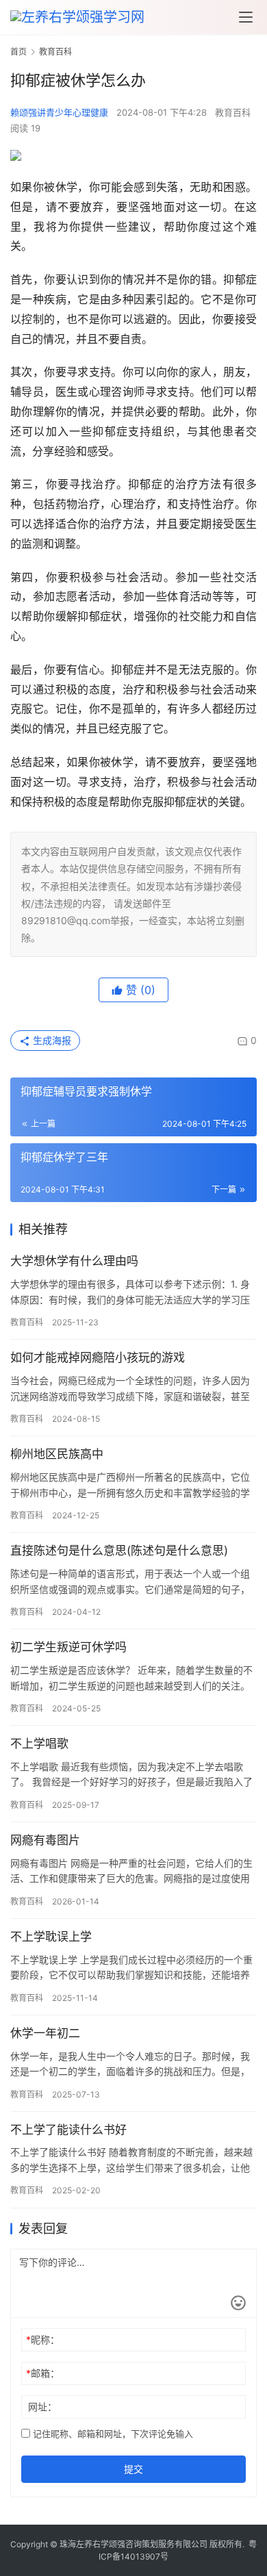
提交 (133, 2469)
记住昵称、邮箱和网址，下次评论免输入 (112, 2434)
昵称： (43, 2339)
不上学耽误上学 (51, 1937)
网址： (42, 2407)
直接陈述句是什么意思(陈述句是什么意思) (119, 1551)
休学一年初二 (45, 2033)
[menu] (246, 17)
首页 (18, 52)
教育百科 (233, 112)
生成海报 (51, 1040)
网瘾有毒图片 (45, 1840)
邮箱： (43, 2373)
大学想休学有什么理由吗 (74, 1261)
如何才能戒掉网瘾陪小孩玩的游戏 (98, 1357)
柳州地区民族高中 (57, 1454)
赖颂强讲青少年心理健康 (59, 112)
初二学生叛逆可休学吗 (68, 1647)
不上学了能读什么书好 (68, 2130)
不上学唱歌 (39, 1744)
